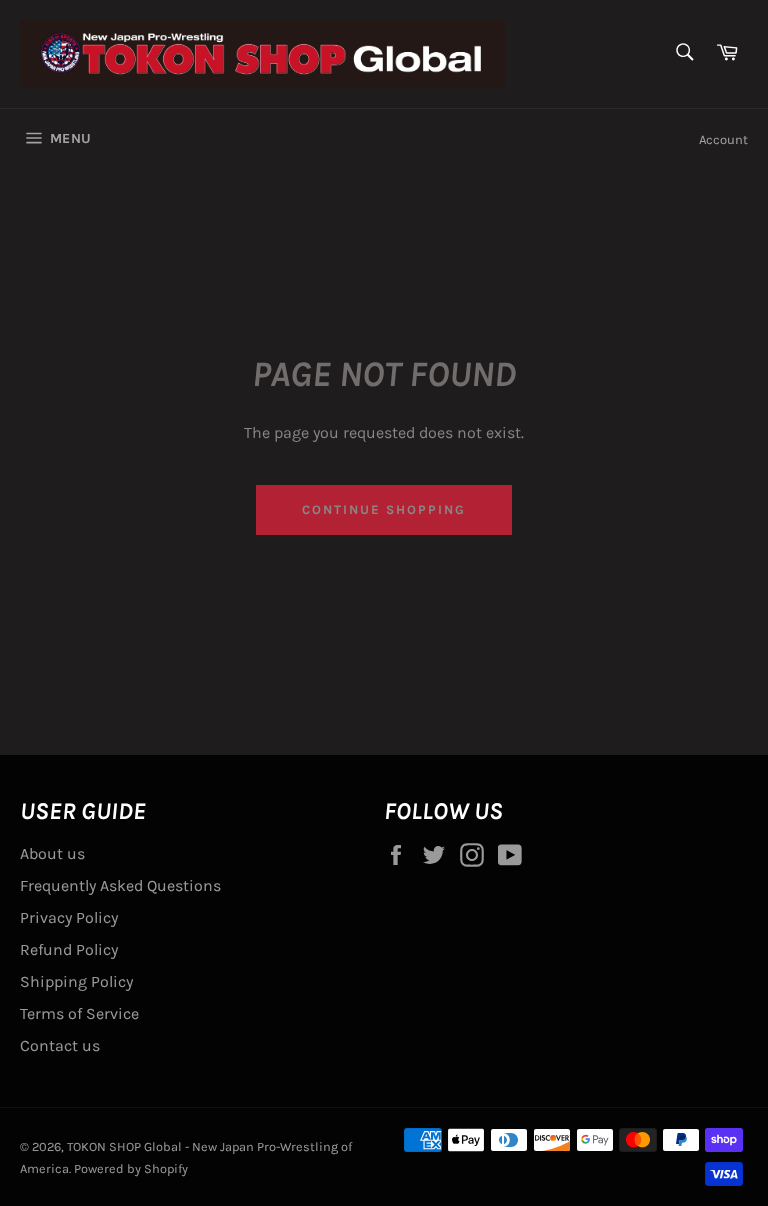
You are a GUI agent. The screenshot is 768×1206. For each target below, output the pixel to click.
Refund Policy (69, 949)
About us (52, 853)
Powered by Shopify (131, 1168)
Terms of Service (79, 1013)
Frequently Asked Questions (120, 885)
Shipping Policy (76, 981)
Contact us (60, 1045)
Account (723, 139)
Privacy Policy (69, 917)
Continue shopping (383, 509)
